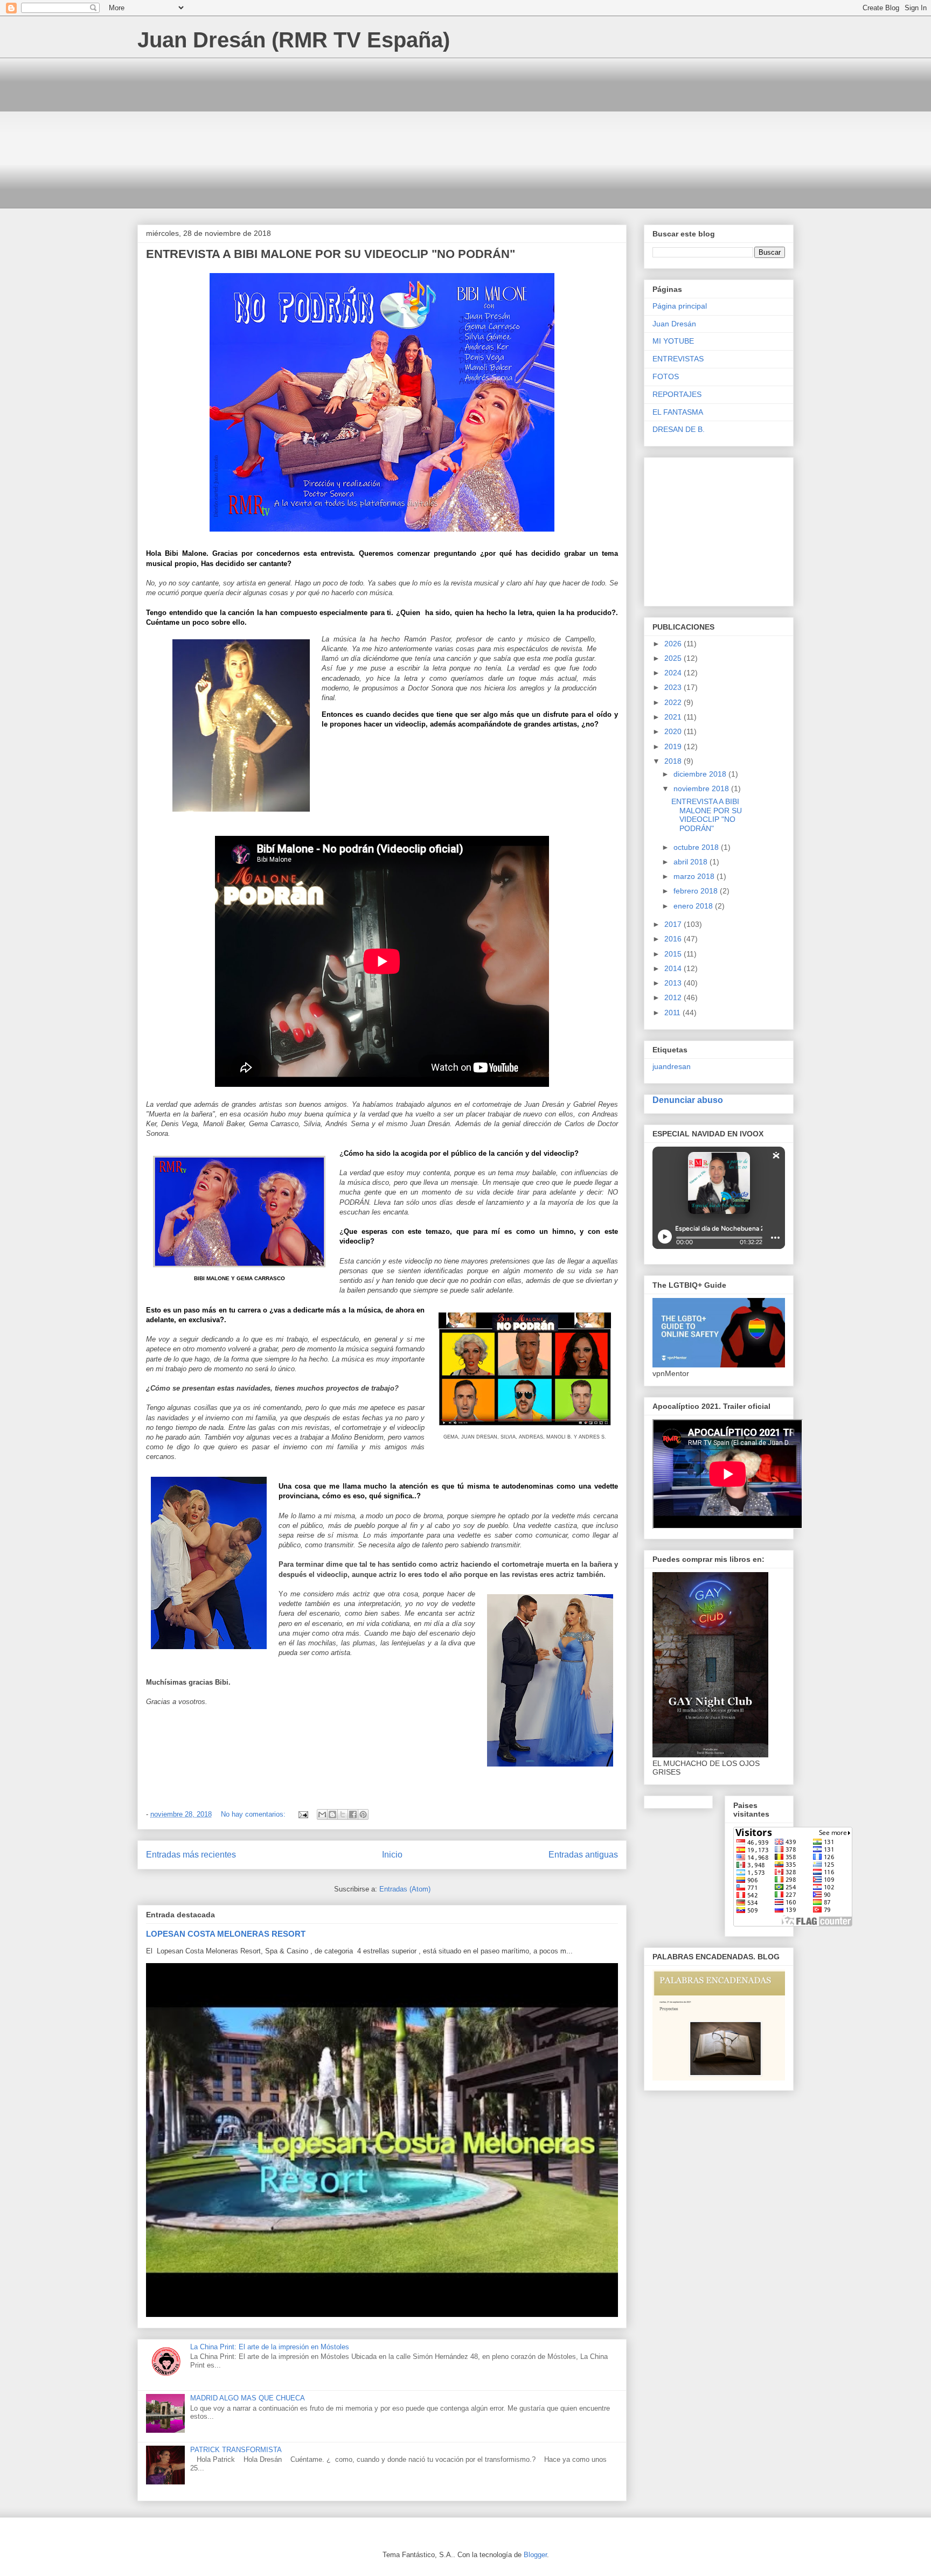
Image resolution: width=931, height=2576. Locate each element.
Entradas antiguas (583, 1855)
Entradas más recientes (191, 1855)
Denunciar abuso (688, 1100)
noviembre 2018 (702, 788)
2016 (674, 939)
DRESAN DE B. (679, 429)
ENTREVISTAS (678, 359)
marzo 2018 (695, 876)
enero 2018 (694, 906)
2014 (674, 968)
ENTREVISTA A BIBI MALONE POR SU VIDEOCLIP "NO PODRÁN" (331, 254)
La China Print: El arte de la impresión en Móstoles (270, 2347)
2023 (674, 687)
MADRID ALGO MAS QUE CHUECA (248, 2398)
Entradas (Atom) (405, 1889)
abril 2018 (692, 862)
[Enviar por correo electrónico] (322, 1814)
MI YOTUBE (673, 341)
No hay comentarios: (254, 1814)
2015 (674, 954)
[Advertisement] (461, 133)
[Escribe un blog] (332, 1814)
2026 (674, 644)
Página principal (680, 306)
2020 (674, 731)
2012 (674, 997)
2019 (674, 746)
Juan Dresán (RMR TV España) (294, 40)
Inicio (392, 1855)
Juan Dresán (674, 324)
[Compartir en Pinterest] (363, 1814)
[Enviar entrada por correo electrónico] (303, 1814)
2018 (674, 761)
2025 (674, 658)
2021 (674, 717)
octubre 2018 (697, 847)
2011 (673, 1013)
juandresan (672, 1066)
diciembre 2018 (701, 774)
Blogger (535, 2555)
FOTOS (666, 376)
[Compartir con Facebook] (353, 1814)
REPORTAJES (677, 394)
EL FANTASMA (678, 412)
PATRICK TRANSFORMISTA (236, 2450)
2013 (674, 983)
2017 (674, 924)
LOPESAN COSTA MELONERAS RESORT (226, 1934)
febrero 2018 (697, 891)
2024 (674, 673)
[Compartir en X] (343, 1814)
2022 (674, 702)
